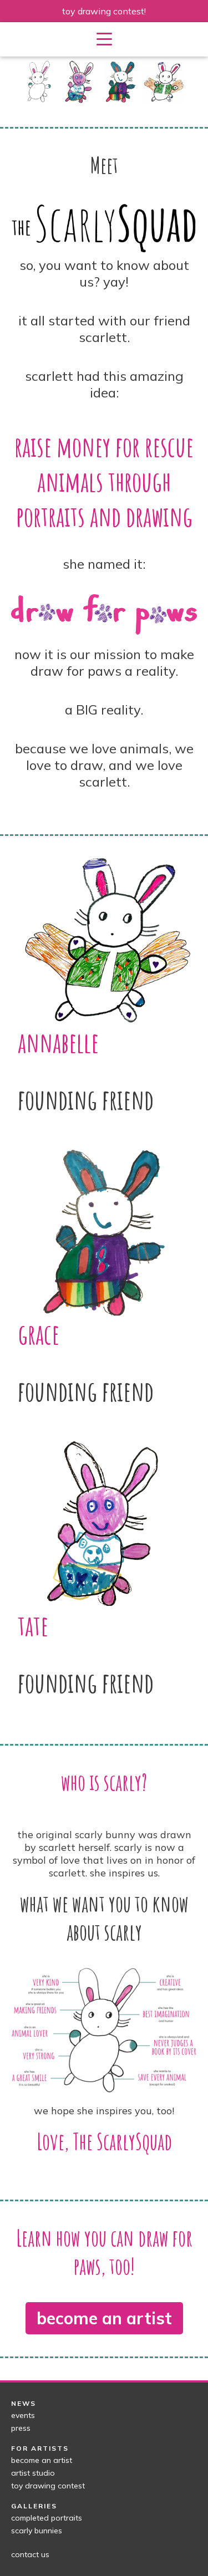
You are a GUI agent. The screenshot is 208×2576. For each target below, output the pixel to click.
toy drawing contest (48, 2486)
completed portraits (47, 2518)
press (21, 2428)
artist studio (33, 2473)
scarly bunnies (37, 2531)
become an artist (104, 2318)
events (23, 2415)
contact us (30, 2554)
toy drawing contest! (104, 11)
